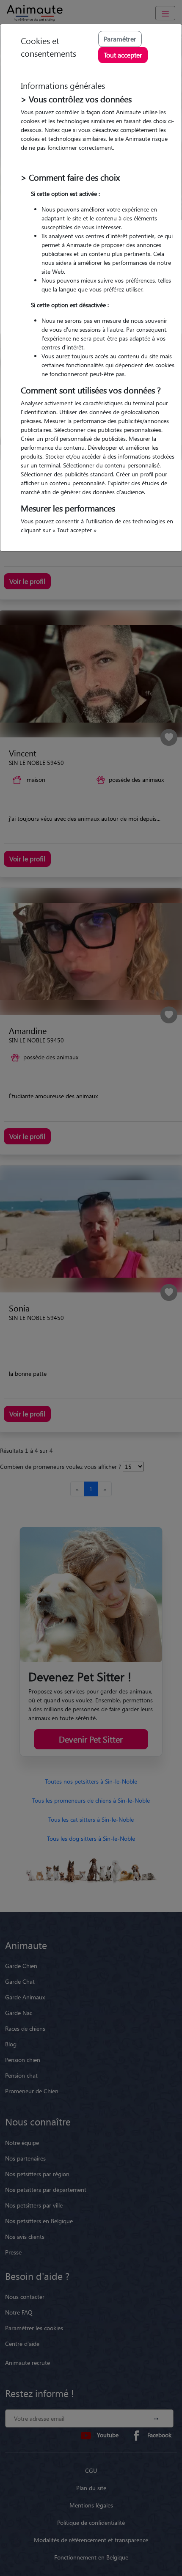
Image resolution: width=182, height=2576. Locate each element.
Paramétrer (120, 39)
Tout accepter (123, 55)
